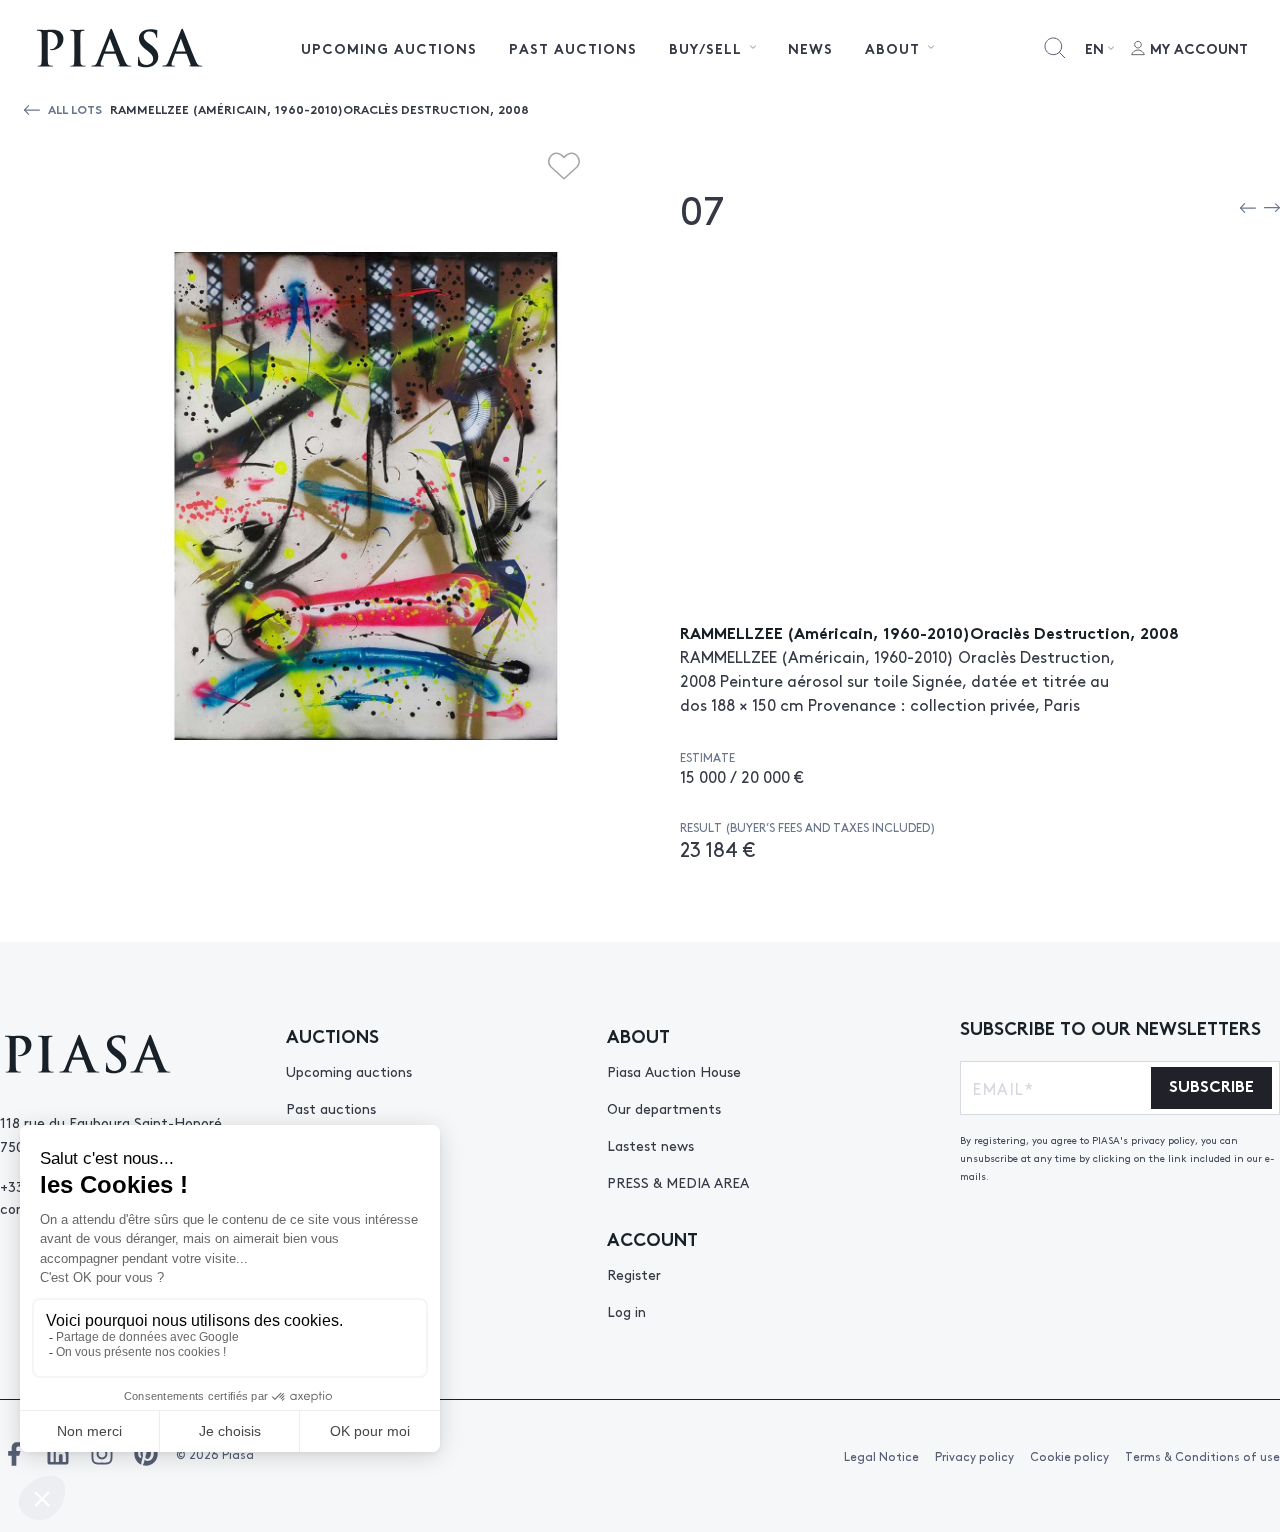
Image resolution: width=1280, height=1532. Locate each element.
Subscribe (1211, 1084)
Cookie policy (1069, 1456)
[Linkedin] (58, 1454)
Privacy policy (974, 1456)
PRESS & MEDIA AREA (678, 1182)
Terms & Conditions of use (1202, 1456)
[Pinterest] (146, 1454)
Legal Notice (881, 1456)
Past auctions (573, 48)
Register (634, 1274)
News (810, 48)
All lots (75, 108)
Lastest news (650, 1145)
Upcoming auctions (389, 48)
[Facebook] (14, 1454)
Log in (626, 1311)
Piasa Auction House (674, 1071)
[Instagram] (102, 1454)
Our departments (664, 1108)
